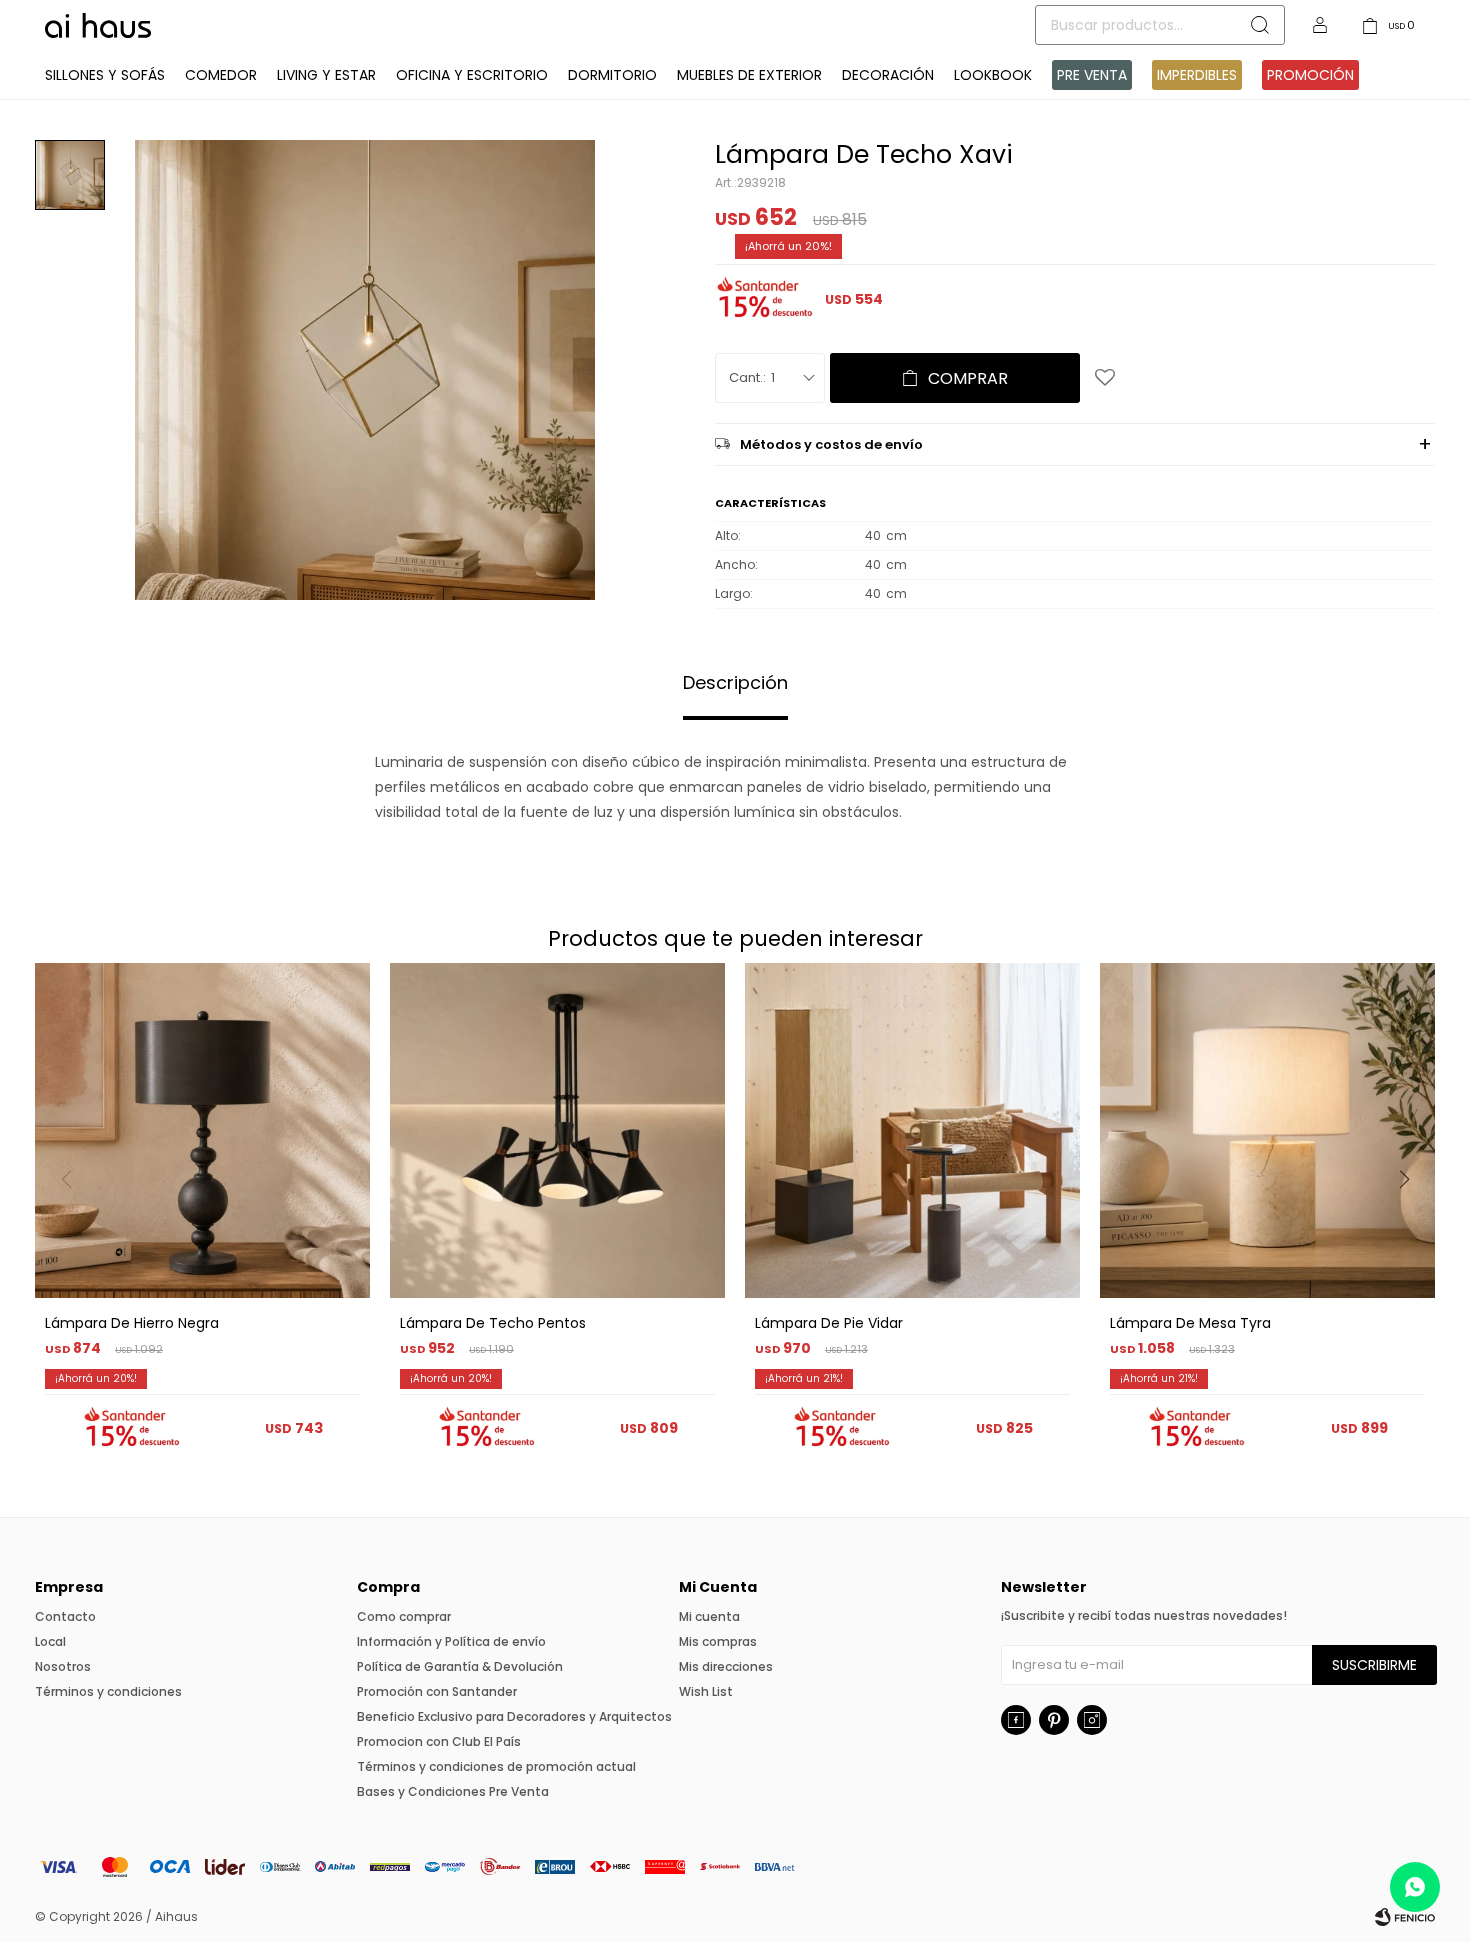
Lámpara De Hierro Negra (132, 1323)
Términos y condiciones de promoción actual (496, 1766)
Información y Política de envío (451, 1641)
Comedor (221, 75)
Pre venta (1092, 75)
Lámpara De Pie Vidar (829, 1323)
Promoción (1310, 75)
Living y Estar (326, 75)
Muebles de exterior (749, 75)
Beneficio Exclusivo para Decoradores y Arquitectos (514, 1716)
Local (50, 1641)
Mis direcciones (726, 1666)
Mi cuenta (709, 1616)
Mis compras (718, 1641)
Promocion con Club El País (439, 1741)
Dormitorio (612, 75)
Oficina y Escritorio (472, 75)
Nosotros (63, 1666)
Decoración (888, 75)
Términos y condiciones (108, 1691)
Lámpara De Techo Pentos (493, 1323)
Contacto (65, 1616)
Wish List (706, 1691)
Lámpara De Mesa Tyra (1190, 1323)
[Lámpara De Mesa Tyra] (1267, 1130)
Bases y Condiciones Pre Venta (453, 1791)
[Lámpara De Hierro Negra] (202, 1130)
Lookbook (993, 75)
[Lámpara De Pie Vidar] (912, 1130)
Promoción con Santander (437, 1691)
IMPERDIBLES (1197, 75)
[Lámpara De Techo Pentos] (557, 1130)
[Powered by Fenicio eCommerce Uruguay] (1405, 1917)
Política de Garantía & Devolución (460, 1666)
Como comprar (404, 1616)
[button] (1411, 1220)
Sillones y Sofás (105, 75)
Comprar (968, 378)
